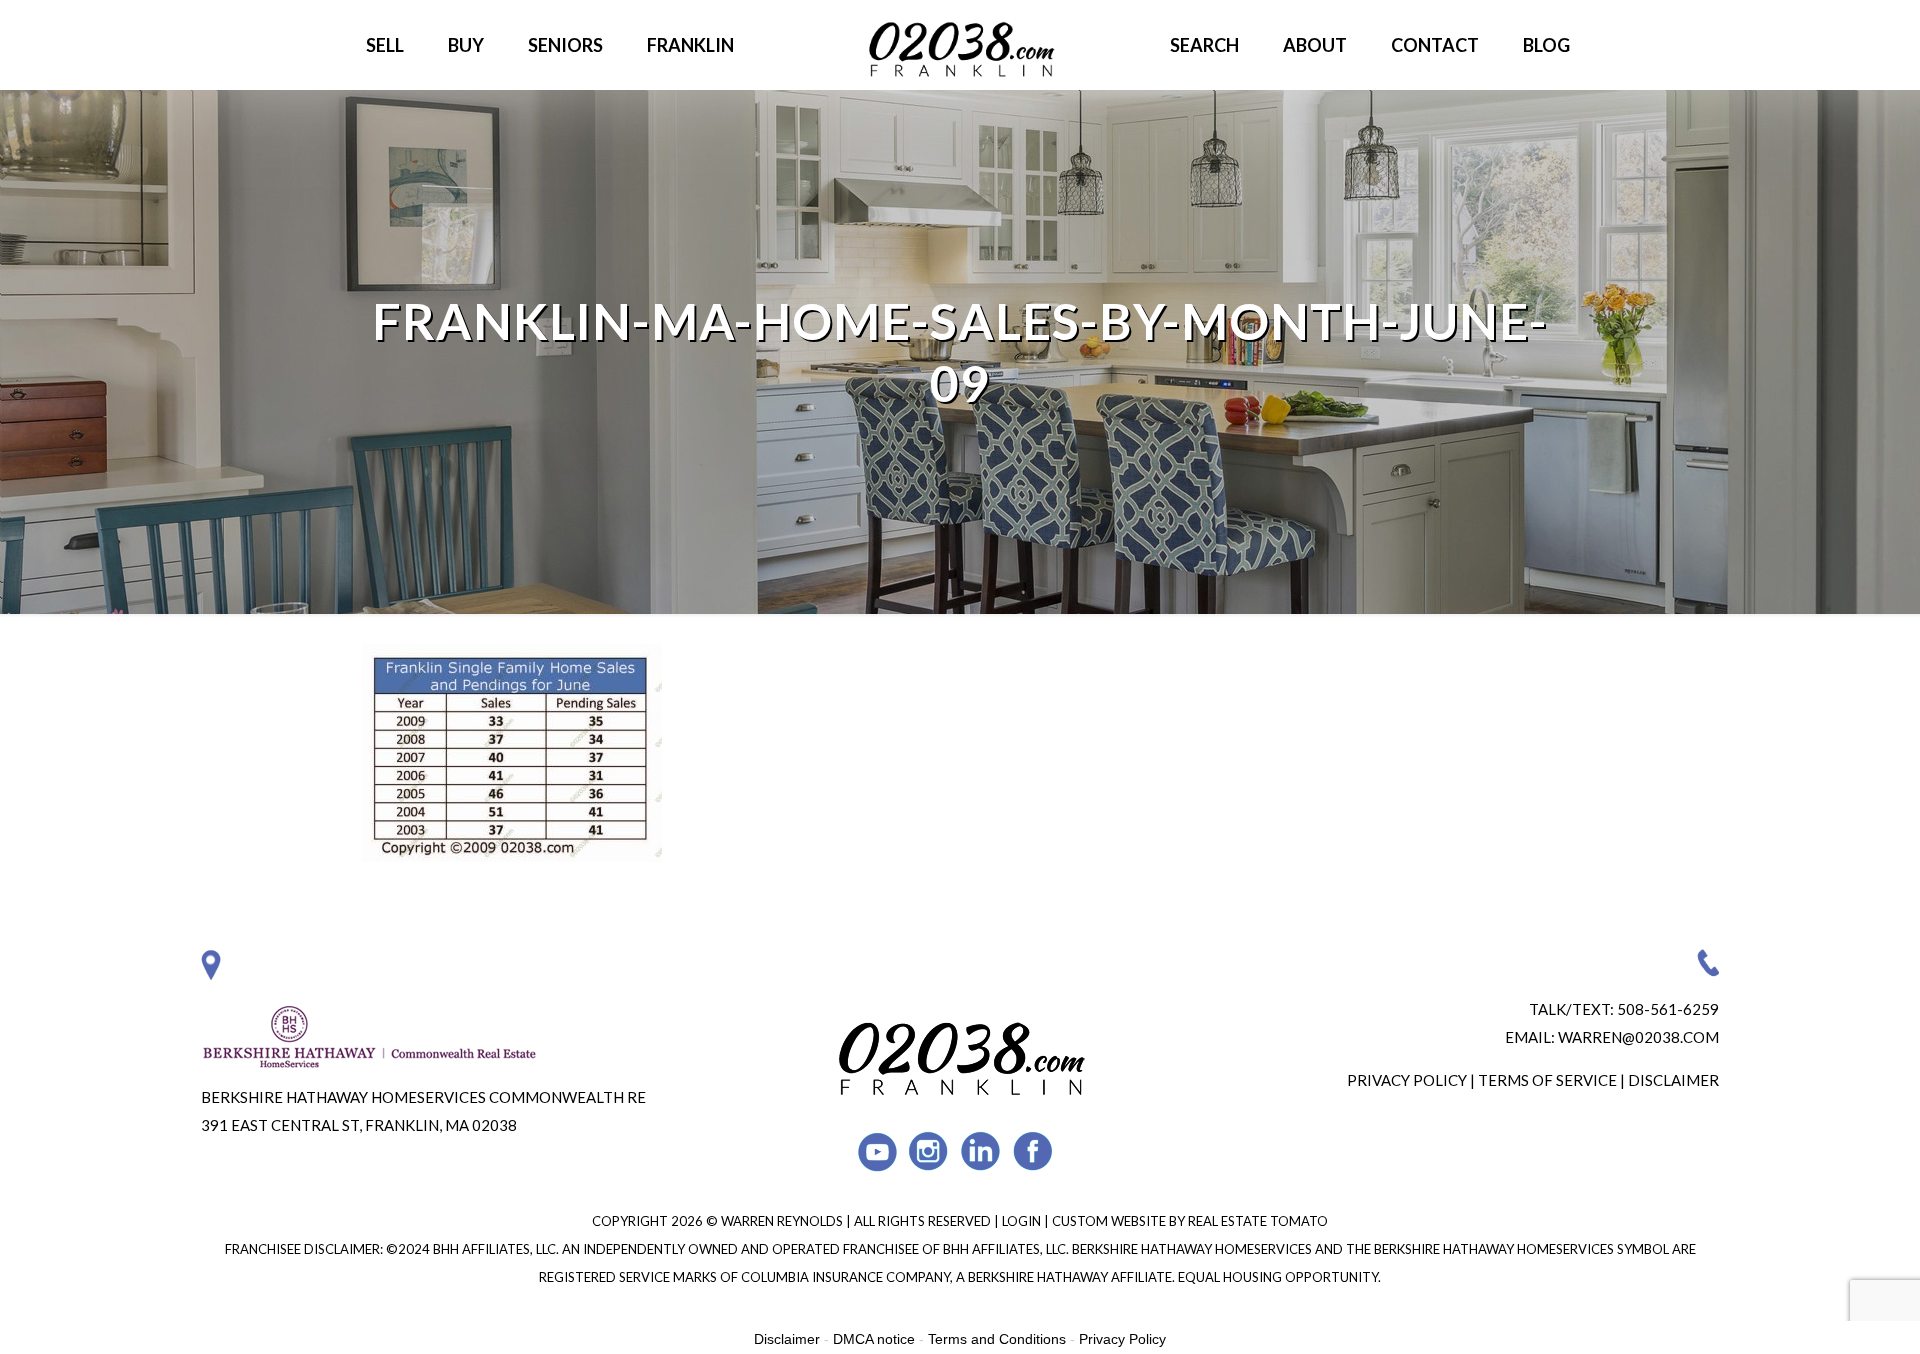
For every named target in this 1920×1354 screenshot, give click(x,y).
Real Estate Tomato (1258, 1221)
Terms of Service (1547, 1080)
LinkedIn (981, 1151)
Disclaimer (1673, 1080)
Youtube (877, 1151)
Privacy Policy (1407, 1080)
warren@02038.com (1638, 1037)
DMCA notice (874, 1339)
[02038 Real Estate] (960, 45)
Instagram (929, 1151)
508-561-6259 (1668, 1009)
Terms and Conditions (997, 1339)
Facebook (1033, 1151)
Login (1023, 1221)
